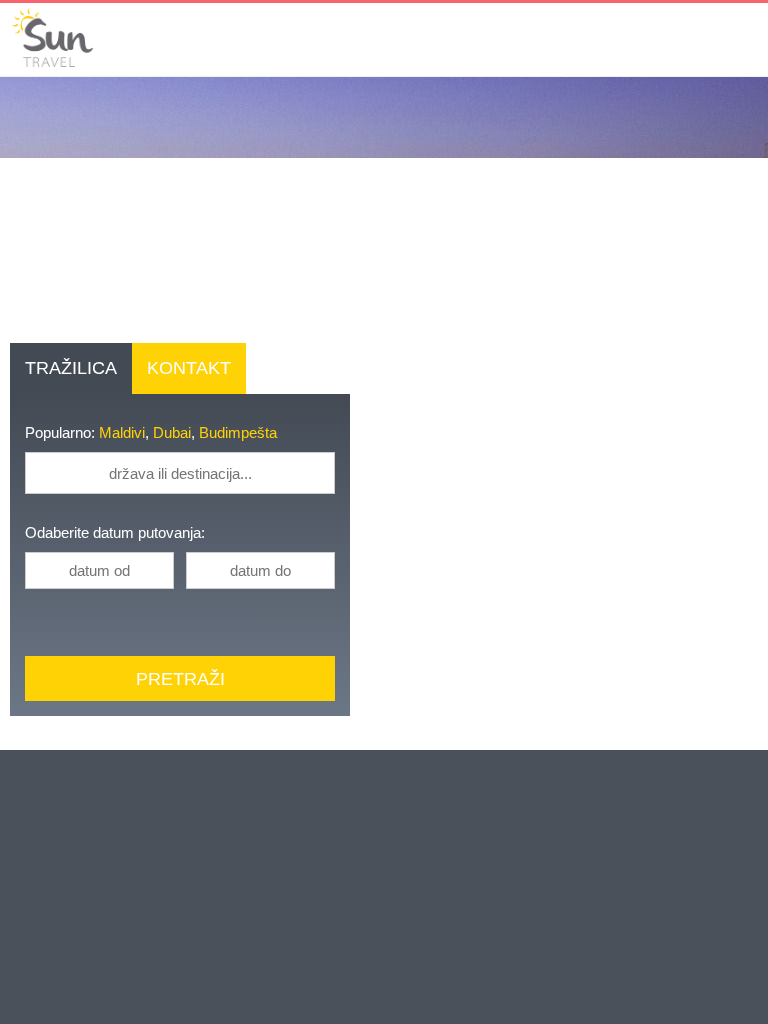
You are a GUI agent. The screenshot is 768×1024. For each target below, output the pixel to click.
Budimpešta (245, 433)
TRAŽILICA (68, 368)
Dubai (176, 433)
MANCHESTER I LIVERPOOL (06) (157, 990)
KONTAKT (183, 368)
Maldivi (125, 433)
